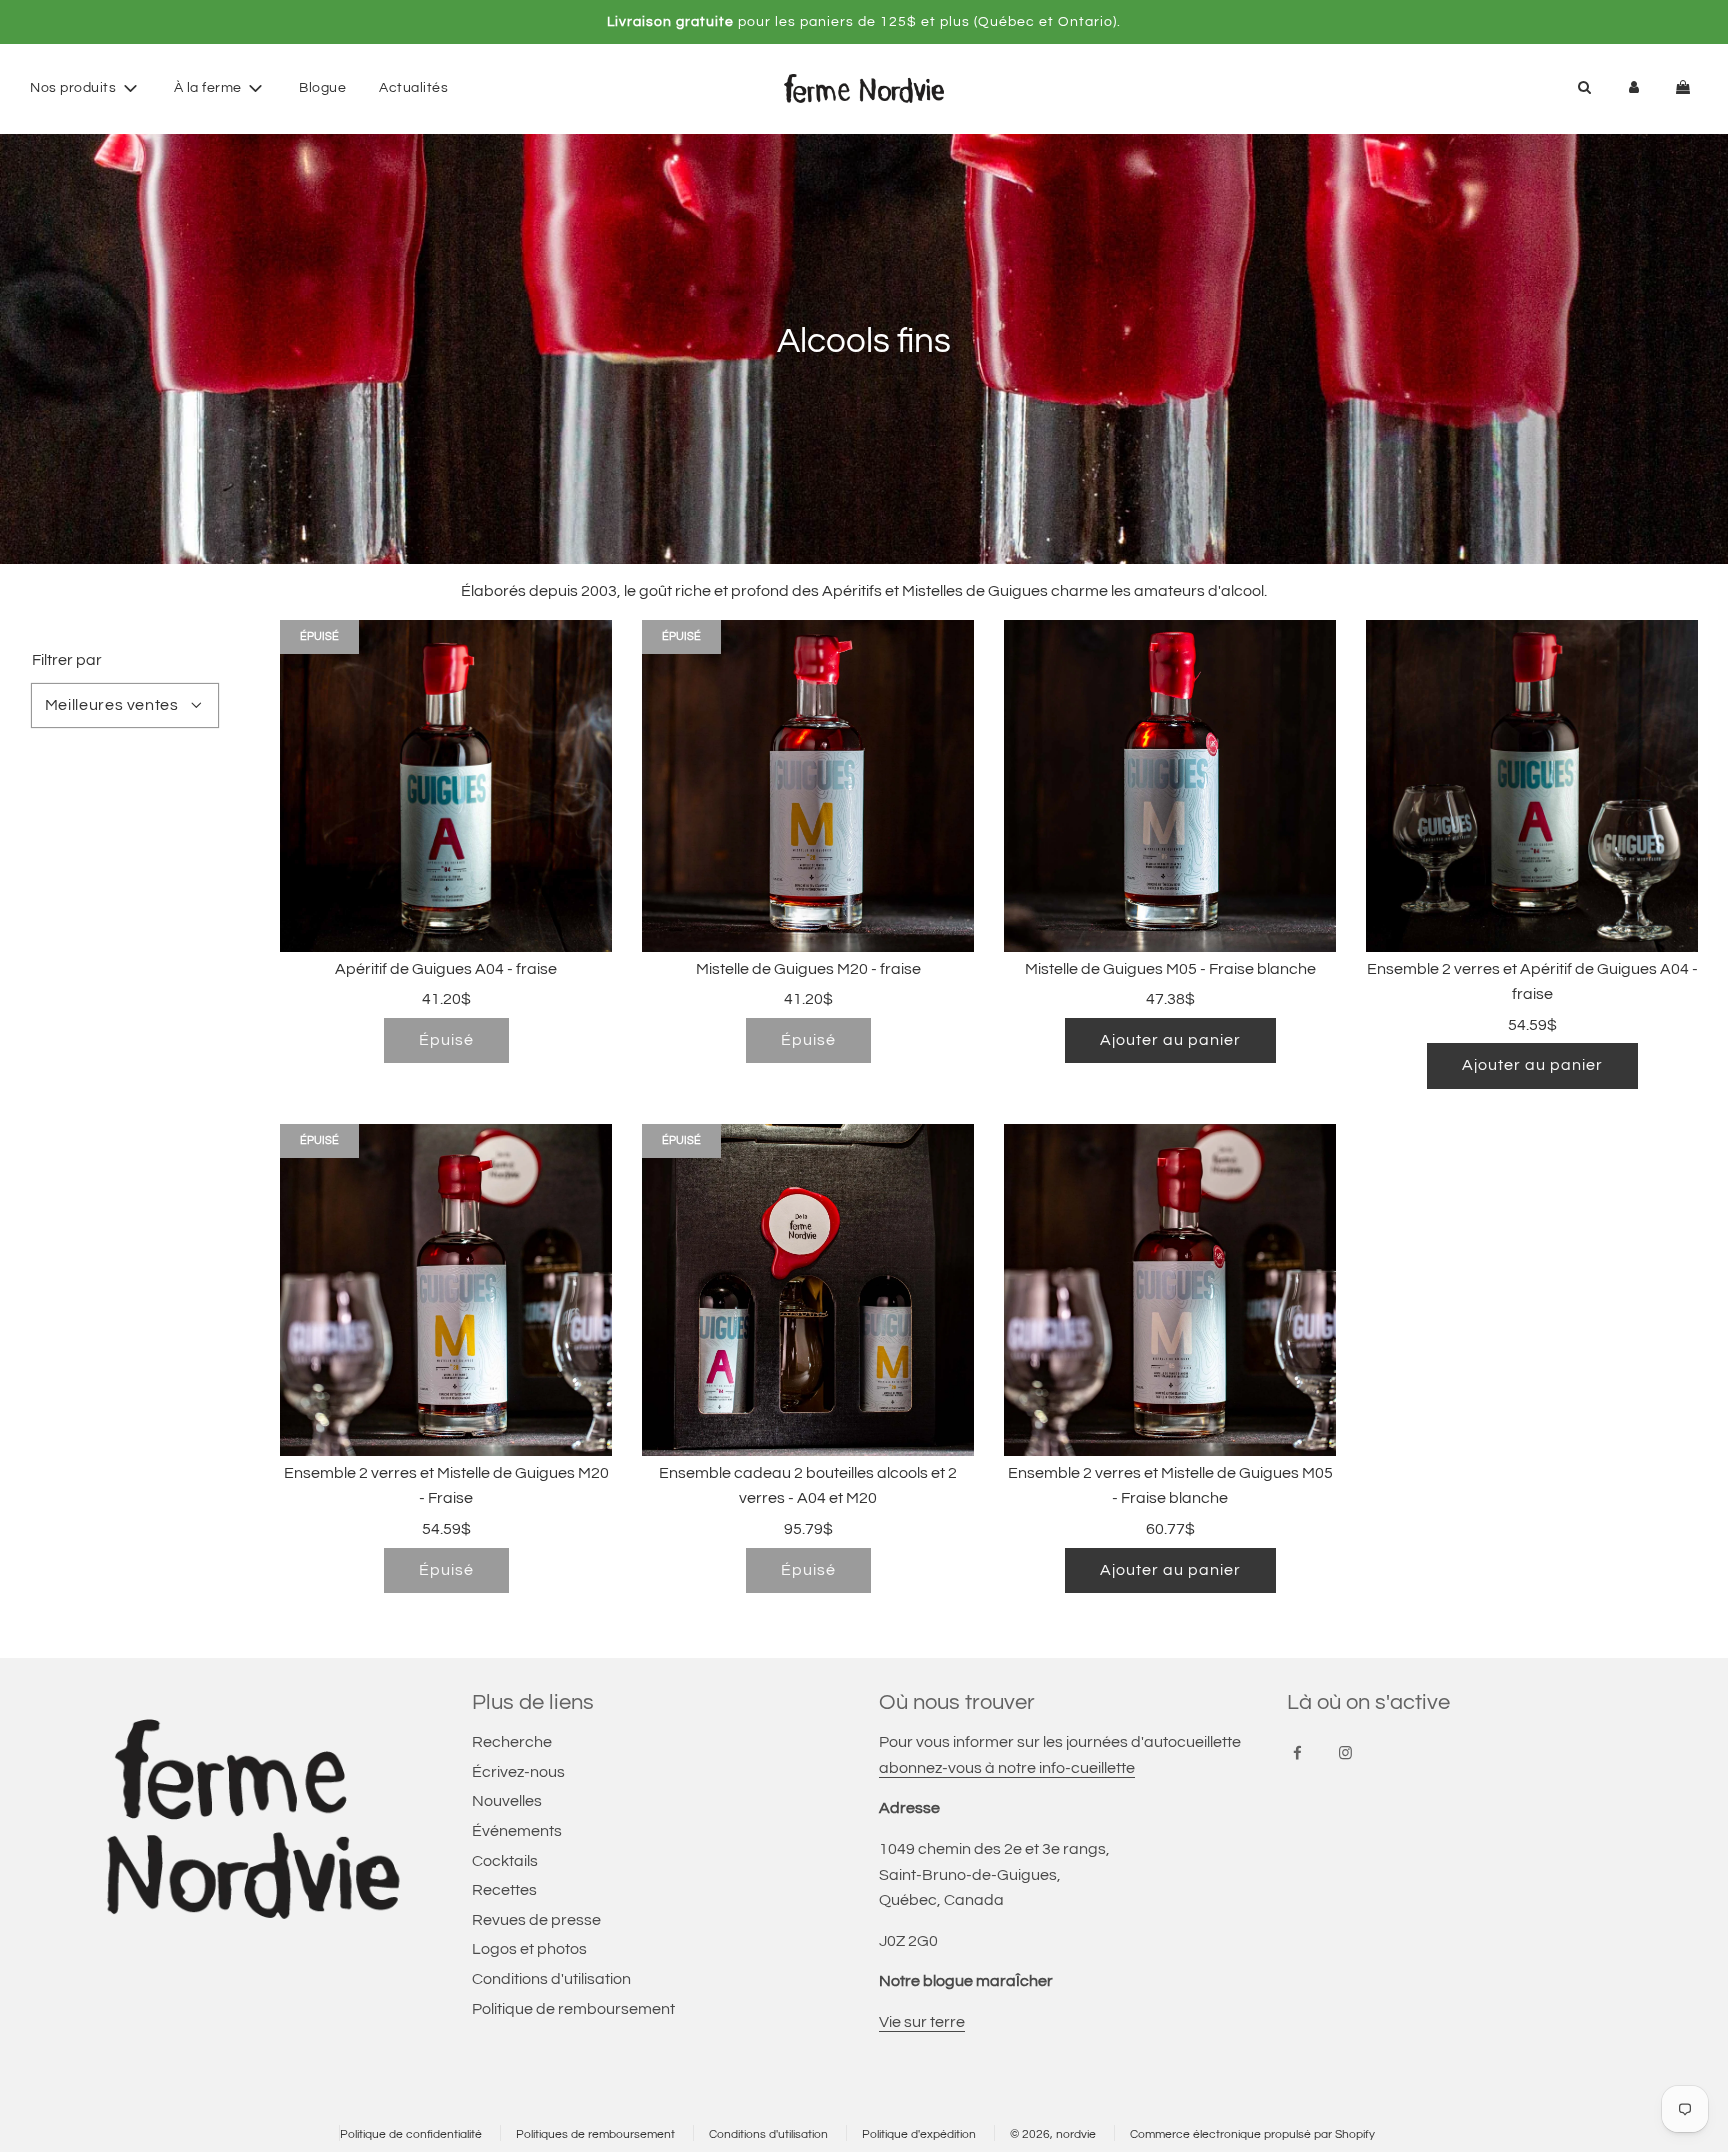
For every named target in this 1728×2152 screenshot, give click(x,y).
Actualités (413, 88)
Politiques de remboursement (595, 2134)
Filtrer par (67, 660)
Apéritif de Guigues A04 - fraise (446, 969)
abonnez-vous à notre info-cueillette (1007, 1768)
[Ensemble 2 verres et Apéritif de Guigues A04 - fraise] (1532, 786)
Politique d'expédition (919, 2134)
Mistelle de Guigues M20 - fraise (808, 969)
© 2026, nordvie (1053, 2134)
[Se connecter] (1634, 88)
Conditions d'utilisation (551, 1979)
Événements (517, 1831)
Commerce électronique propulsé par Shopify (1252, 2134)
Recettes (504, 1890)
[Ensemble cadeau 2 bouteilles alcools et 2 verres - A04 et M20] (808, 1290)
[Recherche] (1584, 88)
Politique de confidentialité (411, 2134)
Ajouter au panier (1170, 1040)
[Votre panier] (1685, 88)
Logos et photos (529, 1949)
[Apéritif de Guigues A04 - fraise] (446, 786)
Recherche (512, 1742)
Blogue (322, 88)
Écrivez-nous (518, 1772)
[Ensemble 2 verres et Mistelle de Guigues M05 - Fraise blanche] (1170, 1290)
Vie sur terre (922, 2022)
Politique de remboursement (573, 2009)
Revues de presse (536, 1920)
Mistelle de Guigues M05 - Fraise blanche (1170, 969)
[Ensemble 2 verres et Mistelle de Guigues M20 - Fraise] (446, 1290)
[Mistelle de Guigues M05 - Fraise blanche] (1170, 786)
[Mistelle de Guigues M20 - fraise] (808, 786)
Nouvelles (507, 1801)
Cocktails (505, 1861)
